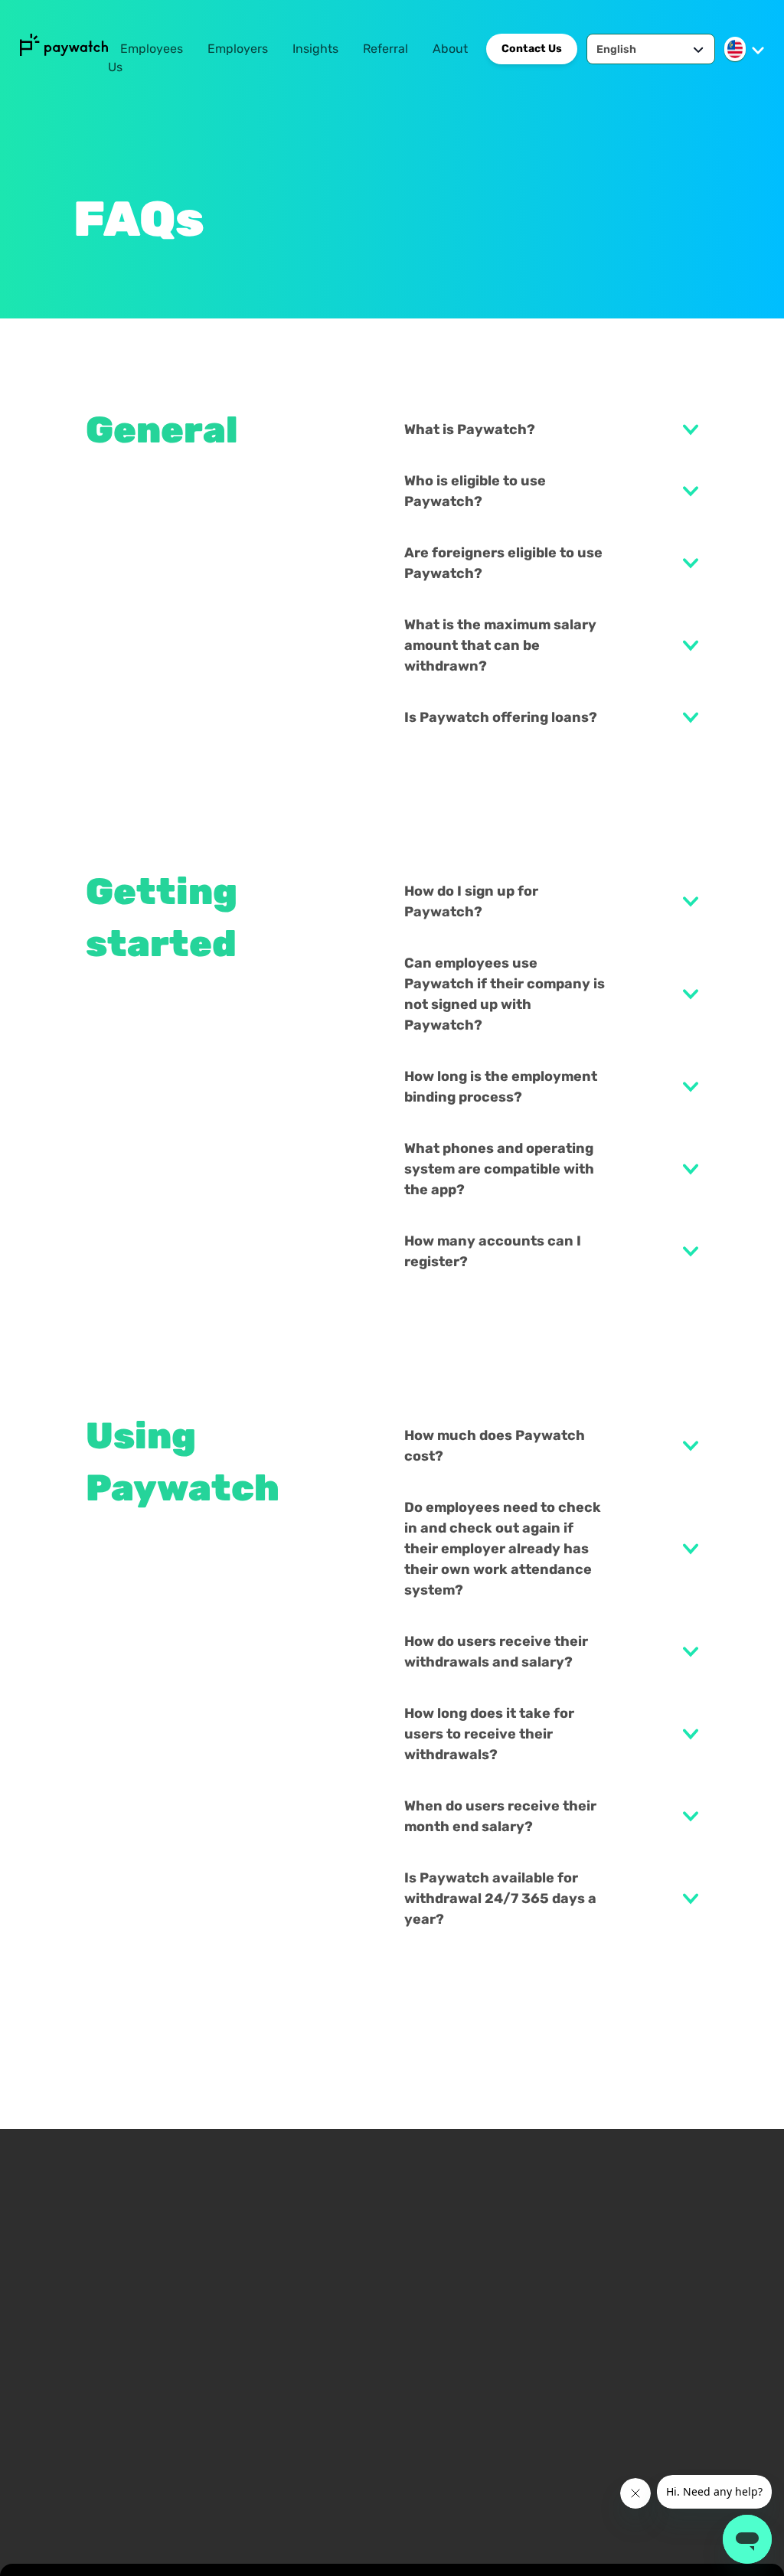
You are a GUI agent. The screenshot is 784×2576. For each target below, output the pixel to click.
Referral (385, 49)
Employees (152, 49)
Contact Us (532, 49)
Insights (315, 49)
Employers (238, 49)
